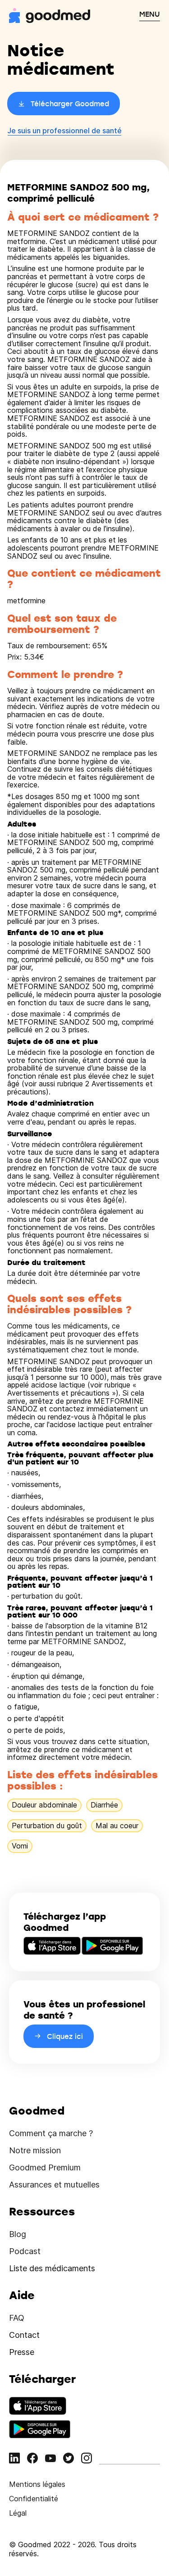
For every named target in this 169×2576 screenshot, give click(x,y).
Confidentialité (34, 2499)
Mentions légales (37, 2484)
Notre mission (35, 2150)
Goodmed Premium (45, 2167)
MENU (150, 14)
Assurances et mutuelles (54, 2185)
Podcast (25, 2251)
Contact (24, 2335)
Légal (18, 2513)
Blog (18, 2234)
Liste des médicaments (52, 2268)
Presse (22, 2352)
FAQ (17, 2318)
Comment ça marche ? (51, 2133)
